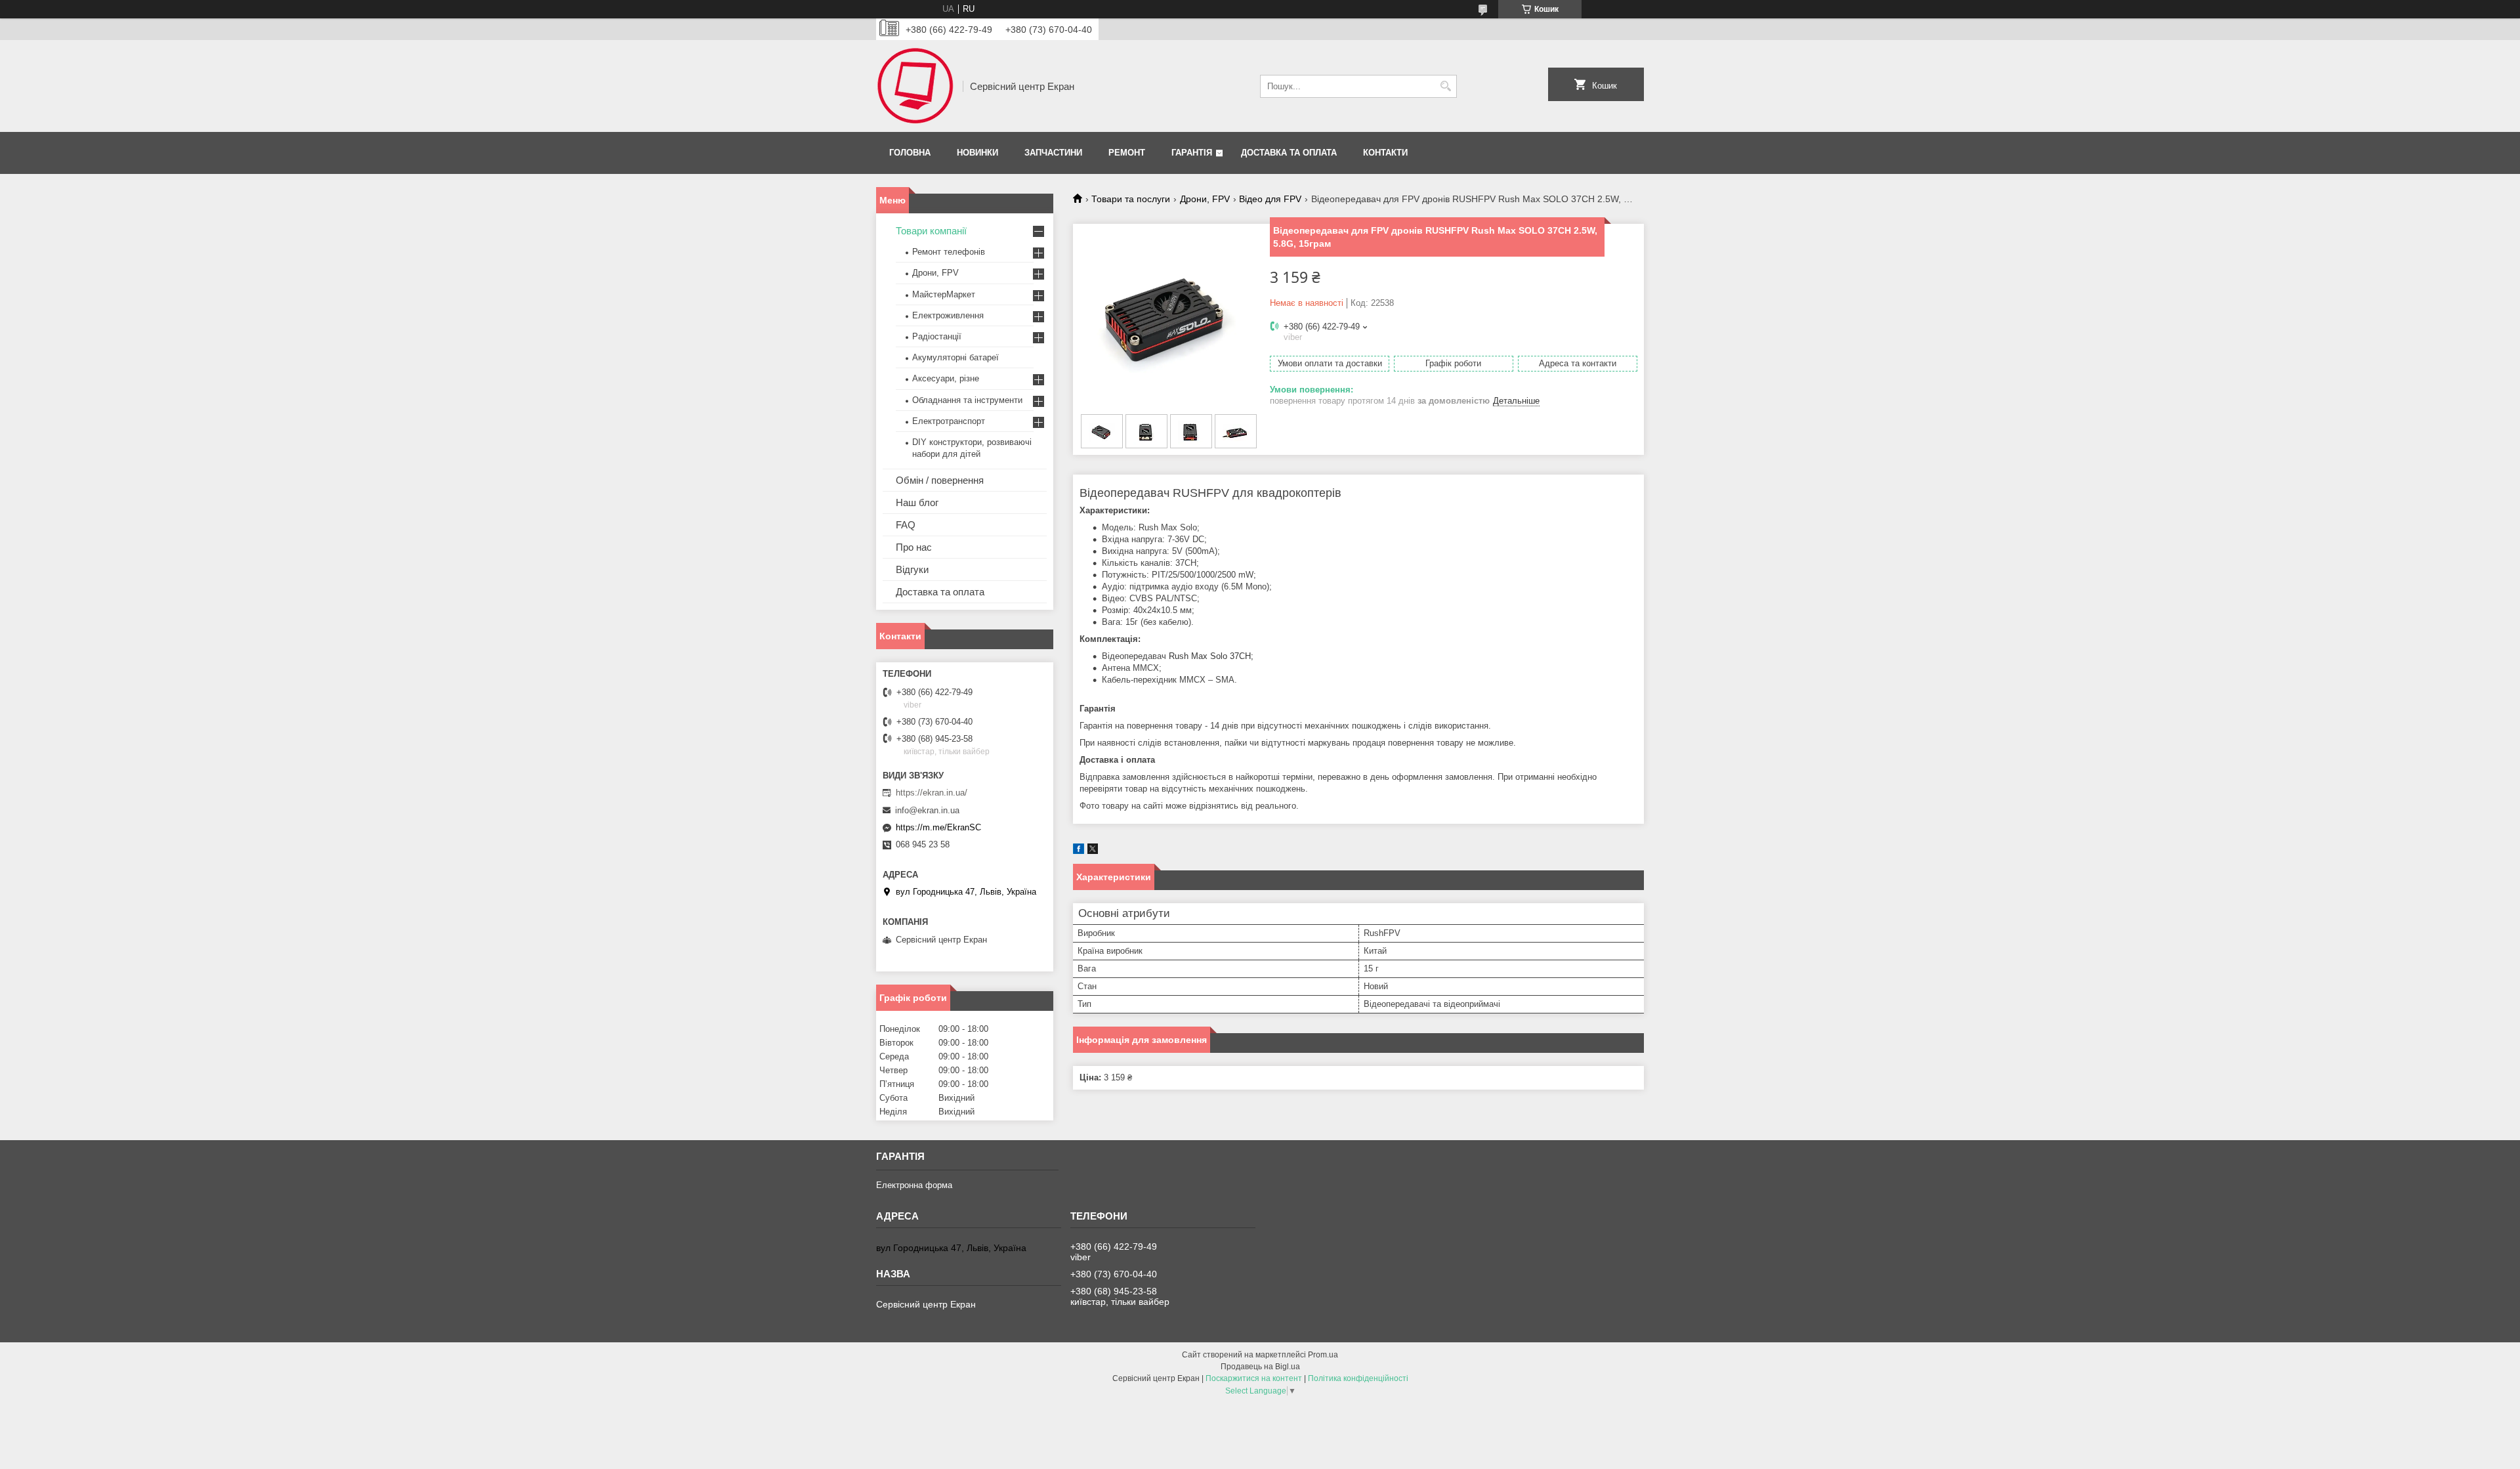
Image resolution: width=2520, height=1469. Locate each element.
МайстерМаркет (944, 294)
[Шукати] (1445, 86)
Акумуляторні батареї (955, 357)
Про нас (914, 547)
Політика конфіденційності (1358, 1378)
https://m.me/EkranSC (938, 827)
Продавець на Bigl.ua (1260, 1367)
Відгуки (912, 569)
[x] (1093, 851)
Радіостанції (937, 336)
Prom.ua (1323, 1355)
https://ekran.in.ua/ (932, 793)
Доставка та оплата (1289, 153)
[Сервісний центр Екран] (915, 86)
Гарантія (1192, 153)
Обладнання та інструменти (967, 400)
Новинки (977, 153)
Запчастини (1053, 153)
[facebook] (1079, 851)
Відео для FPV (1270, 199)
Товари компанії (931, 231)
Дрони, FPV (1205, 199)
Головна (910, 153)
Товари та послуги (1131, 199)
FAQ (906, 525)
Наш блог (917, 502)
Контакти (1385, 153)
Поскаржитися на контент (1254, 1378)
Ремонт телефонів (949, 252)
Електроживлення (948, 315)
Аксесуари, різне (946, 378)
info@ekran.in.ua (927, 810)
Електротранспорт (949, 421)
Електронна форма (914, 1185)
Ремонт (1127, 153)
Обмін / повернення (940, 480)
